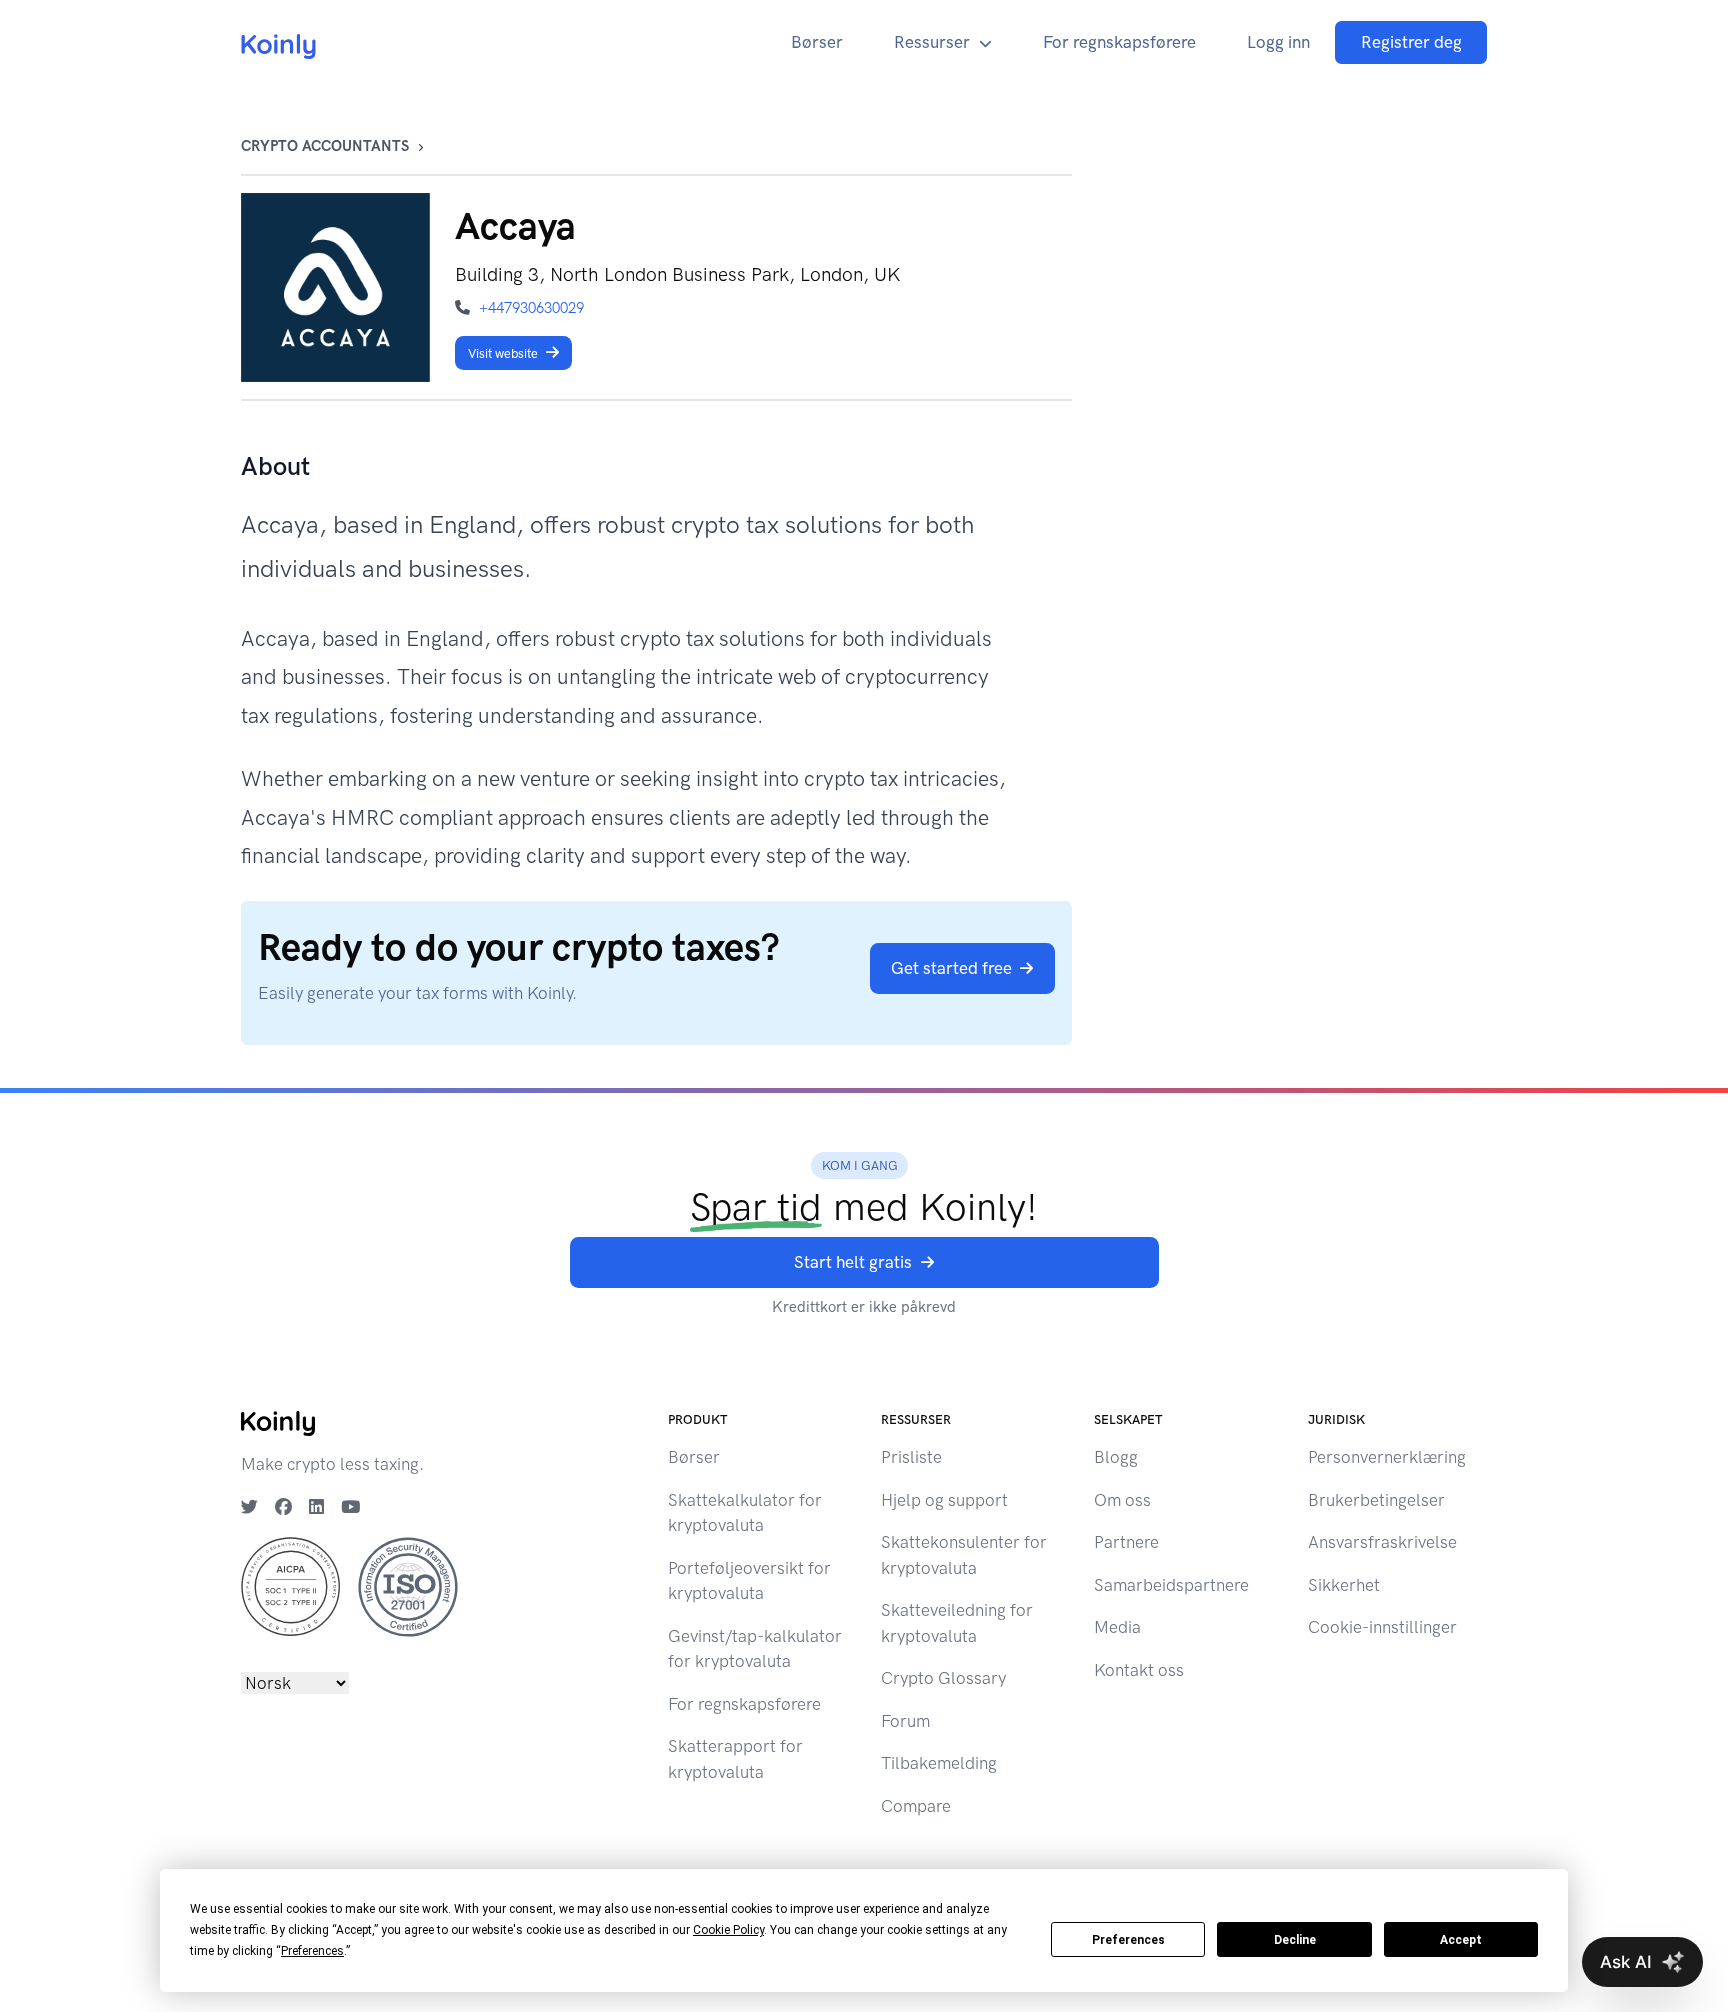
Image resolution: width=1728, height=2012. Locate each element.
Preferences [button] (312, 1951)
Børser (817, 42)
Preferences (1128, 1940)
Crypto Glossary (943, 1678)
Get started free (951, 968)
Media (1117, 1627)
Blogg (1116, 1457)
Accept (1461, 1940)
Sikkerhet (1344, 1585)
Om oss (1122, 1500)
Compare (916, 1806)
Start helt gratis (853, 1262)
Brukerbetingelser (1376, 1500)
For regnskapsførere (1119, 42)
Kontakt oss (1139, 1670)
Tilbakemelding (939, 1763)
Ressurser (932, 42)
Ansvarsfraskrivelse (1382, 1542)
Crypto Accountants (325, 146)
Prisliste (911, 1457)
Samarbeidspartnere (1171, 1585)
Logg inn (1278, 42)
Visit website (503, 353)
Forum (905, 1721)
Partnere (1126, 1542)
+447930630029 (531, 308)
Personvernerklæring (1387, 1457)
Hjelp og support (944, 1500)
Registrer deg (1411, 42)
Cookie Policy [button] (728, 1930)
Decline (1295, 1940)
